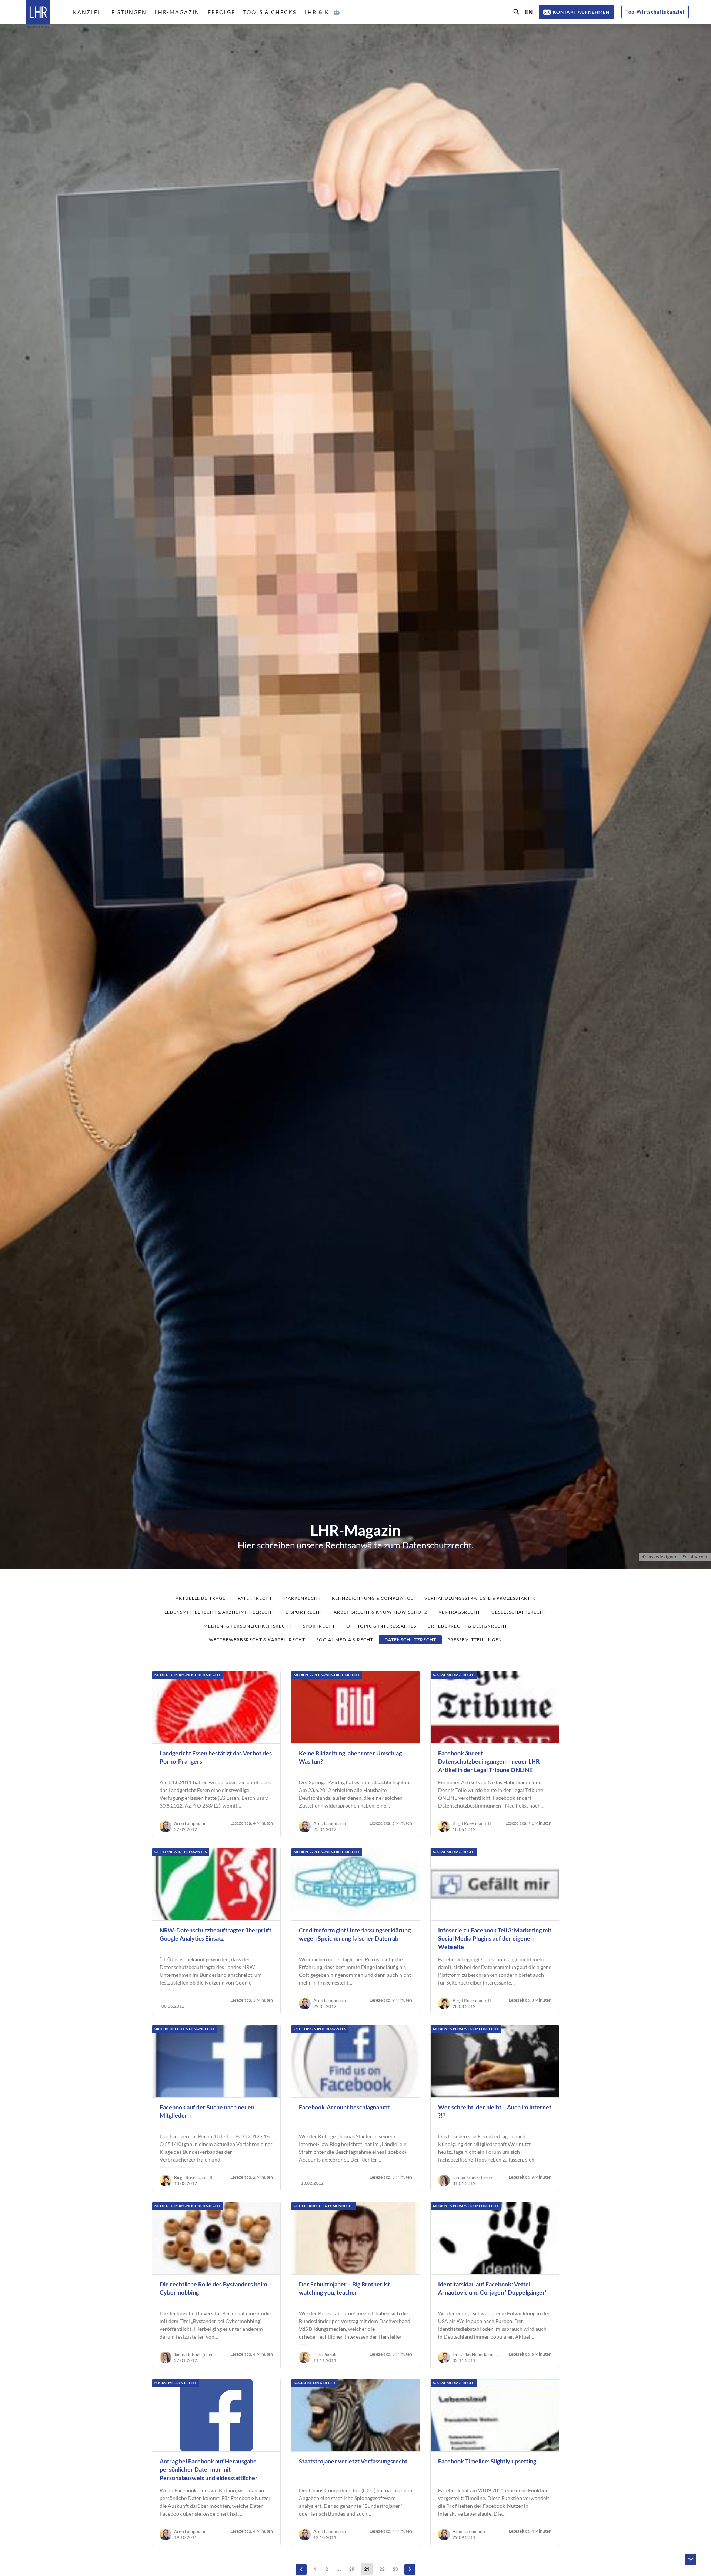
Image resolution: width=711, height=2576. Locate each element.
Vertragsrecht (459, 1612)
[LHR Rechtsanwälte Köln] (38, 15)
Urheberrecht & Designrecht (467, 1626)
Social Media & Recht (345, 1640)
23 (395, 2569)
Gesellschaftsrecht (519, 1612)
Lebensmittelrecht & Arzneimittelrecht (219, 1612)
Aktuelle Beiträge (201, 1598)
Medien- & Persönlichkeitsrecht (248, 1626)
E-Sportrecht (304, 1612)
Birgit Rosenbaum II (472, 1823)
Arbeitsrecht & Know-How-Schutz (380, 1612)
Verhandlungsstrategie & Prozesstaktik (480, 1598)
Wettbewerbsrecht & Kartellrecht (257, 1640)
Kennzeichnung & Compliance (373, 1598)
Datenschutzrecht (410, 1640)
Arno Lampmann (190, 1823)
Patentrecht (255, 1598)
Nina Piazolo (326, 2355)
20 (352, 2569)
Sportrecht (319, 1626)
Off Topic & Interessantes (381, 1626)
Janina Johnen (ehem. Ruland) (477, 2178)
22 (382, 2569)
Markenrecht (302, 1598)
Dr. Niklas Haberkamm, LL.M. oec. (477, 2355)
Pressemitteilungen (475, 1640)
